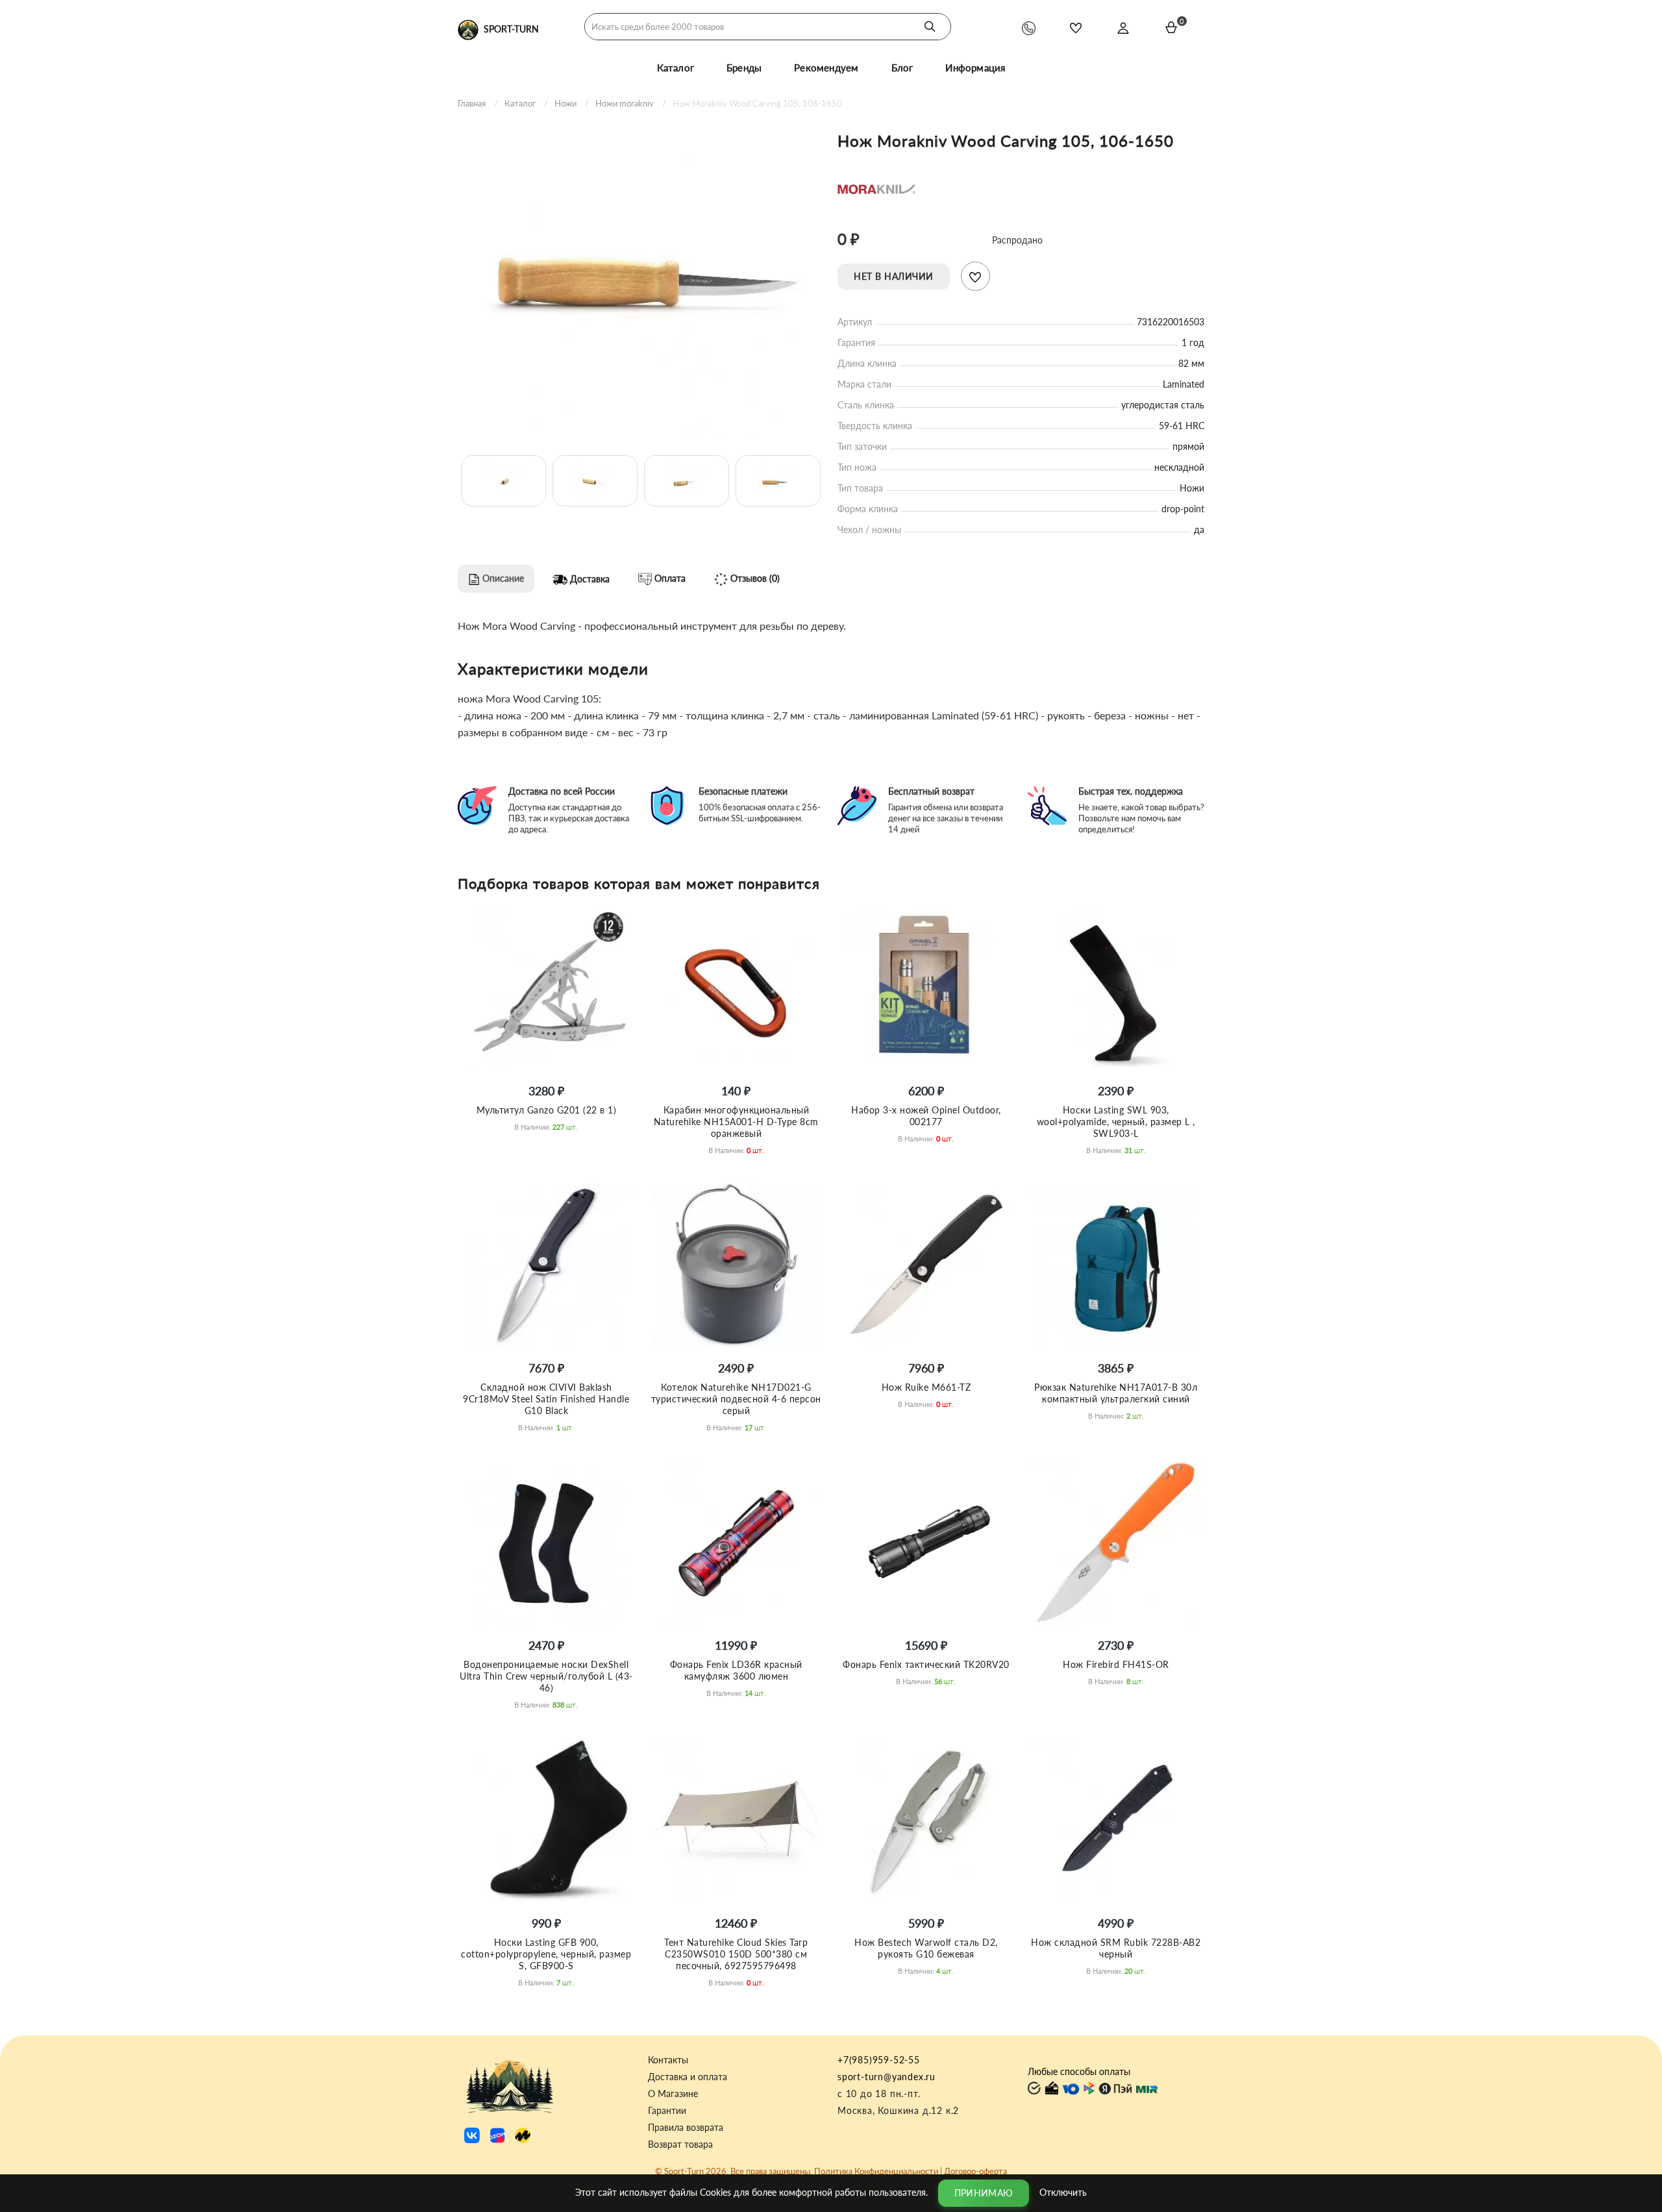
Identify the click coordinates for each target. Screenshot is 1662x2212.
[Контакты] (1029, 28)
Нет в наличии (894, 276)
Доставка (589, 579)
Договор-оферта (975, 2171)
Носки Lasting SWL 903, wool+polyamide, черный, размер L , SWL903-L (1116, 1122)
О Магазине (673, 2094)
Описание (502, 578)
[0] (1171, 27)
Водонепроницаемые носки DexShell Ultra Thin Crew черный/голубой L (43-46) (546, 1676)
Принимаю (984, 2193)
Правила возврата (686, 2128)
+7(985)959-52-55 (879, 2060)
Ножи (565, 103)
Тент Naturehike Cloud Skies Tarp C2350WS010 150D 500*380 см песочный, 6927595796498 (736, 1954)
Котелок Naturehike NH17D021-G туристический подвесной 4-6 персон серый (736, 1399)
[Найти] (930, 27)
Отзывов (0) (754, 578)
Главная (472, 103)
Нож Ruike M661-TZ (926, 1387)
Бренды (744, 68)
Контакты (668, 2060)
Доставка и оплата (688, 2077)
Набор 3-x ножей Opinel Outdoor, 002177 (926, 1116)
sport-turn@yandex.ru (887, 2077)
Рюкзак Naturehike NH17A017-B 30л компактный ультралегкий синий (1116, 1393)
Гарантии (667, 2111)
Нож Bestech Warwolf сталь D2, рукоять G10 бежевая (926, 1948)
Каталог (676, 68)
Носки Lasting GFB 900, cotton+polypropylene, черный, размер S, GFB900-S (546, 1954)
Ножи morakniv (625, 103)
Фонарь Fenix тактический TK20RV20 (926, 1664)
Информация (975, 68)
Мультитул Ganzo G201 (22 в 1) (547, 1110)
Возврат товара (680, 2144)
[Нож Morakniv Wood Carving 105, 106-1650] (641, 280)
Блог (902, 68)
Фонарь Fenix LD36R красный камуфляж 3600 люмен (736, 1670)
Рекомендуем (826, 68)
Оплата (669, 578)
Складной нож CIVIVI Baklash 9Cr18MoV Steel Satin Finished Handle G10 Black (546, 1399)
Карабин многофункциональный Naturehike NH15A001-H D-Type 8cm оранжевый (736, 1122)
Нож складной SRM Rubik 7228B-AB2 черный (1116, 1948)
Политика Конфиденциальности (876, 2171)
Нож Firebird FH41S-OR (1116, 1664)
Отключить (1063, 2192)
